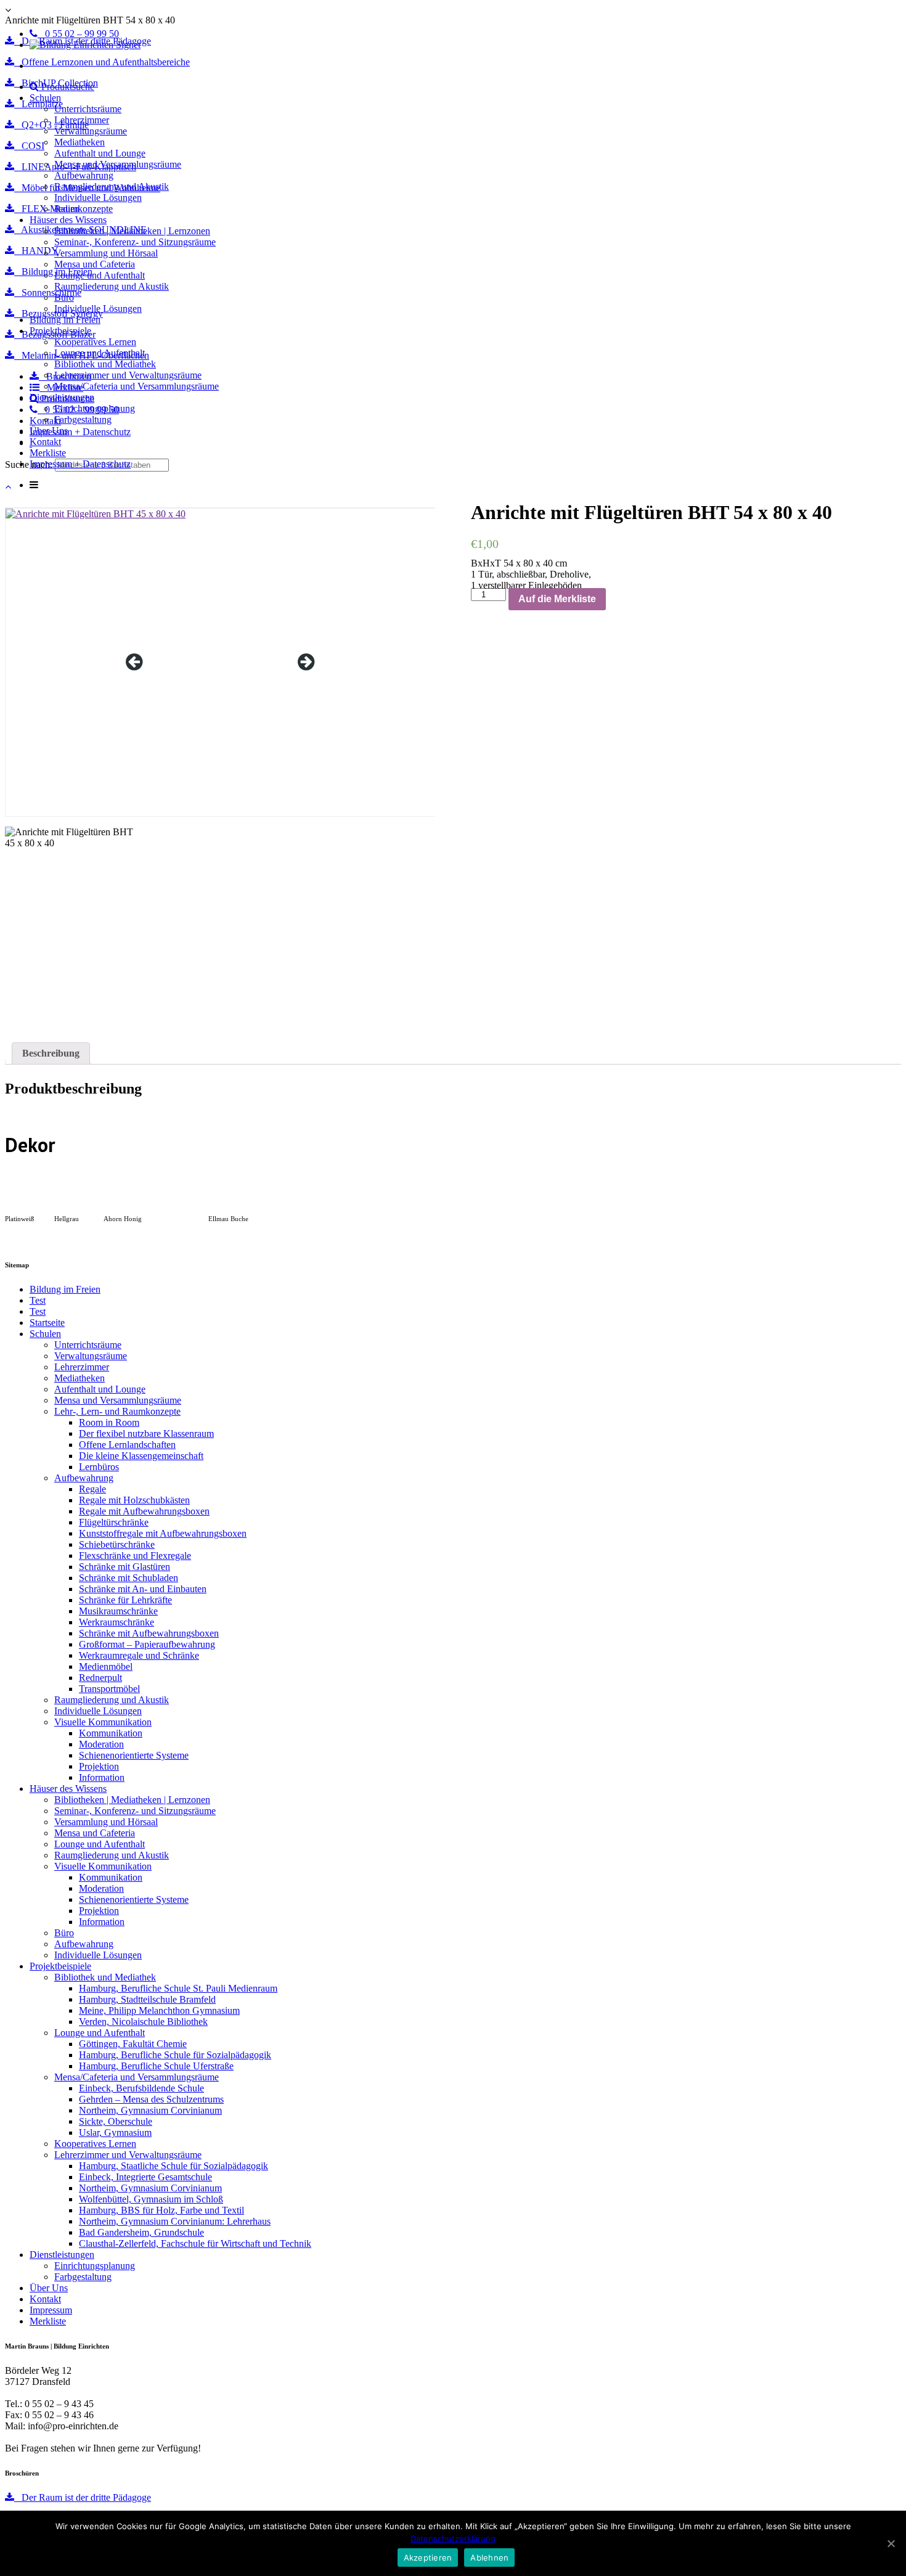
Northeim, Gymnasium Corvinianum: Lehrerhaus (175, 2221)
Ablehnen (489, 2558)
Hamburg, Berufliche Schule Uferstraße (156, 2066)
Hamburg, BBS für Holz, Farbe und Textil (161, 2210)
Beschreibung (51, 1053)
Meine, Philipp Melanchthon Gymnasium (159, 2010)
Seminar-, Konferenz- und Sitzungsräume (135, 242)
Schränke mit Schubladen (129, 1578)
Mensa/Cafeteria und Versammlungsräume (137, 386)
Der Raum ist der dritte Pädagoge (83, 2497)
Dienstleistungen (62, 397)
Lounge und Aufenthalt (100, 275)
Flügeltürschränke (114, 1522)
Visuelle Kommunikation (103, 1722)
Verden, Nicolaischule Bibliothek (143, 2022)
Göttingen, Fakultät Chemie (133, 2044)
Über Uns (49, 431)
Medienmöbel (106, 1666)
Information (102, 1777)
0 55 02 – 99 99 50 (78, 34)
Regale (92, 1489)
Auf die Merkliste (557, 599)
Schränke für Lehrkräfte (125, 1600)
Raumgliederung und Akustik (112, 186)
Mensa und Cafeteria (95, 264)
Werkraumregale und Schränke (139, 1655)
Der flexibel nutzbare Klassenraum (146, 1433)
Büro (64, 297)
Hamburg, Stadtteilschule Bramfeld (147, 1999)
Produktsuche (67, 87)
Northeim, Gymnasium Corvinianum (150, 2110)
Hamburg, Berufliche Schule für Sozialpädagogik (175, 2055)
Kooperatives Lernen (95, 342)
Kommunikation (111, 1733)
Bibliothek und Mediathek (105, 364)
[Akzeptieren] (891, 2543)
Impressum (51, 2310)
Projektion (99, 1766)
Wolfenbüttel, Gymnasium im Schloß (151, 2199)
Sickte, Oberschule (116, 2121)
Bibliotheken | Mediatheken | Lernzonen (132, 231)
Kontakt (45, 442)
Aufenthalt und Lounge (100, 153)
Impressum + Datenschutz (80, 464)
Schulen (45, 98)
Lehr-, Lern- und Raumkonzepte (117, 1411)
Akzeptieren (428, 2558)
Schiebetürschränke (117, 1544)
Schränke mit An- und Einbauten (143, 1589)
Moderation (101, 1744)
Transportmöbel (109, 1689)
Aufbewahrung (84, 175)
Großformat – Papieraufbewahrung (147, 1644)
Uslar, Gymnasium (115, 2132)
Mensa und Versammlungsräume (118, 164)
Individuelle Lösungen (98, 198)
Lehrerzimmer (82, 120)
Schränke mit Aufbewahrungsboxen (149, 1633)
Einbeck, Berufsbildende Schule (141, 2088)
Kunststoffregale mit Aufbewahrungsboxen (163, 1533)
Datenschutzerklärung (453, 2538)
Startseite (47, 1323)
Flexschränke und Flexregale (135, 1556)
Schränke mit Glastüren (124, 1567)
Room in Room (109, 1422)
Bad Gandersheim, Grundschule (141, 2232)
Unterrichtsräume (88, 109)
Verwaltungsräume (91, 131)
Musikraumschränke (118, 1611)
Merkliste (48, 453)
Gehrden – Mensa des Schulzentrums (151, 2099)
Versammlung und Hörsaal (106, 253)
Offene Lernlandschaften (127, 1445)
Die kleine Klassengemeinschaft (141, 1456)
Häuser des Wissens (68, 220)
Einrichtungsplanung (95, 408)
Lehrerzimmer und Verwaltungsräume (128, 375)
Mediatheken (80, 142)
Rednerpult (100, 1678)
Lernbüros (99, 1467)
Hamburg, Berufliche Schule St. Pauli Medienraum (178, 1988)
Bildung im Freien (65, 320)
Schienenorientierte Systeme (134, 1755)
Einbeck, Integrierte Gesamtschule (145, 2177)
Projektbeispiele (60, 331)
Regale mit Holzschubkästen (134, 1500)
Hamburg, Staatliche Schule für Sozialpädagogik (173, 2166)
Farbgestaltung (83, 419)
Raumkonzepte (84, 209)
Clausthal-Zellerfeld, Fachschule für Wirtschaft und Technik (195, 2243)
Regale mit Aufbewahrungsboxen (144, 1511)
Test (38, 1300)
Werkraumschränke (116, 1622)
